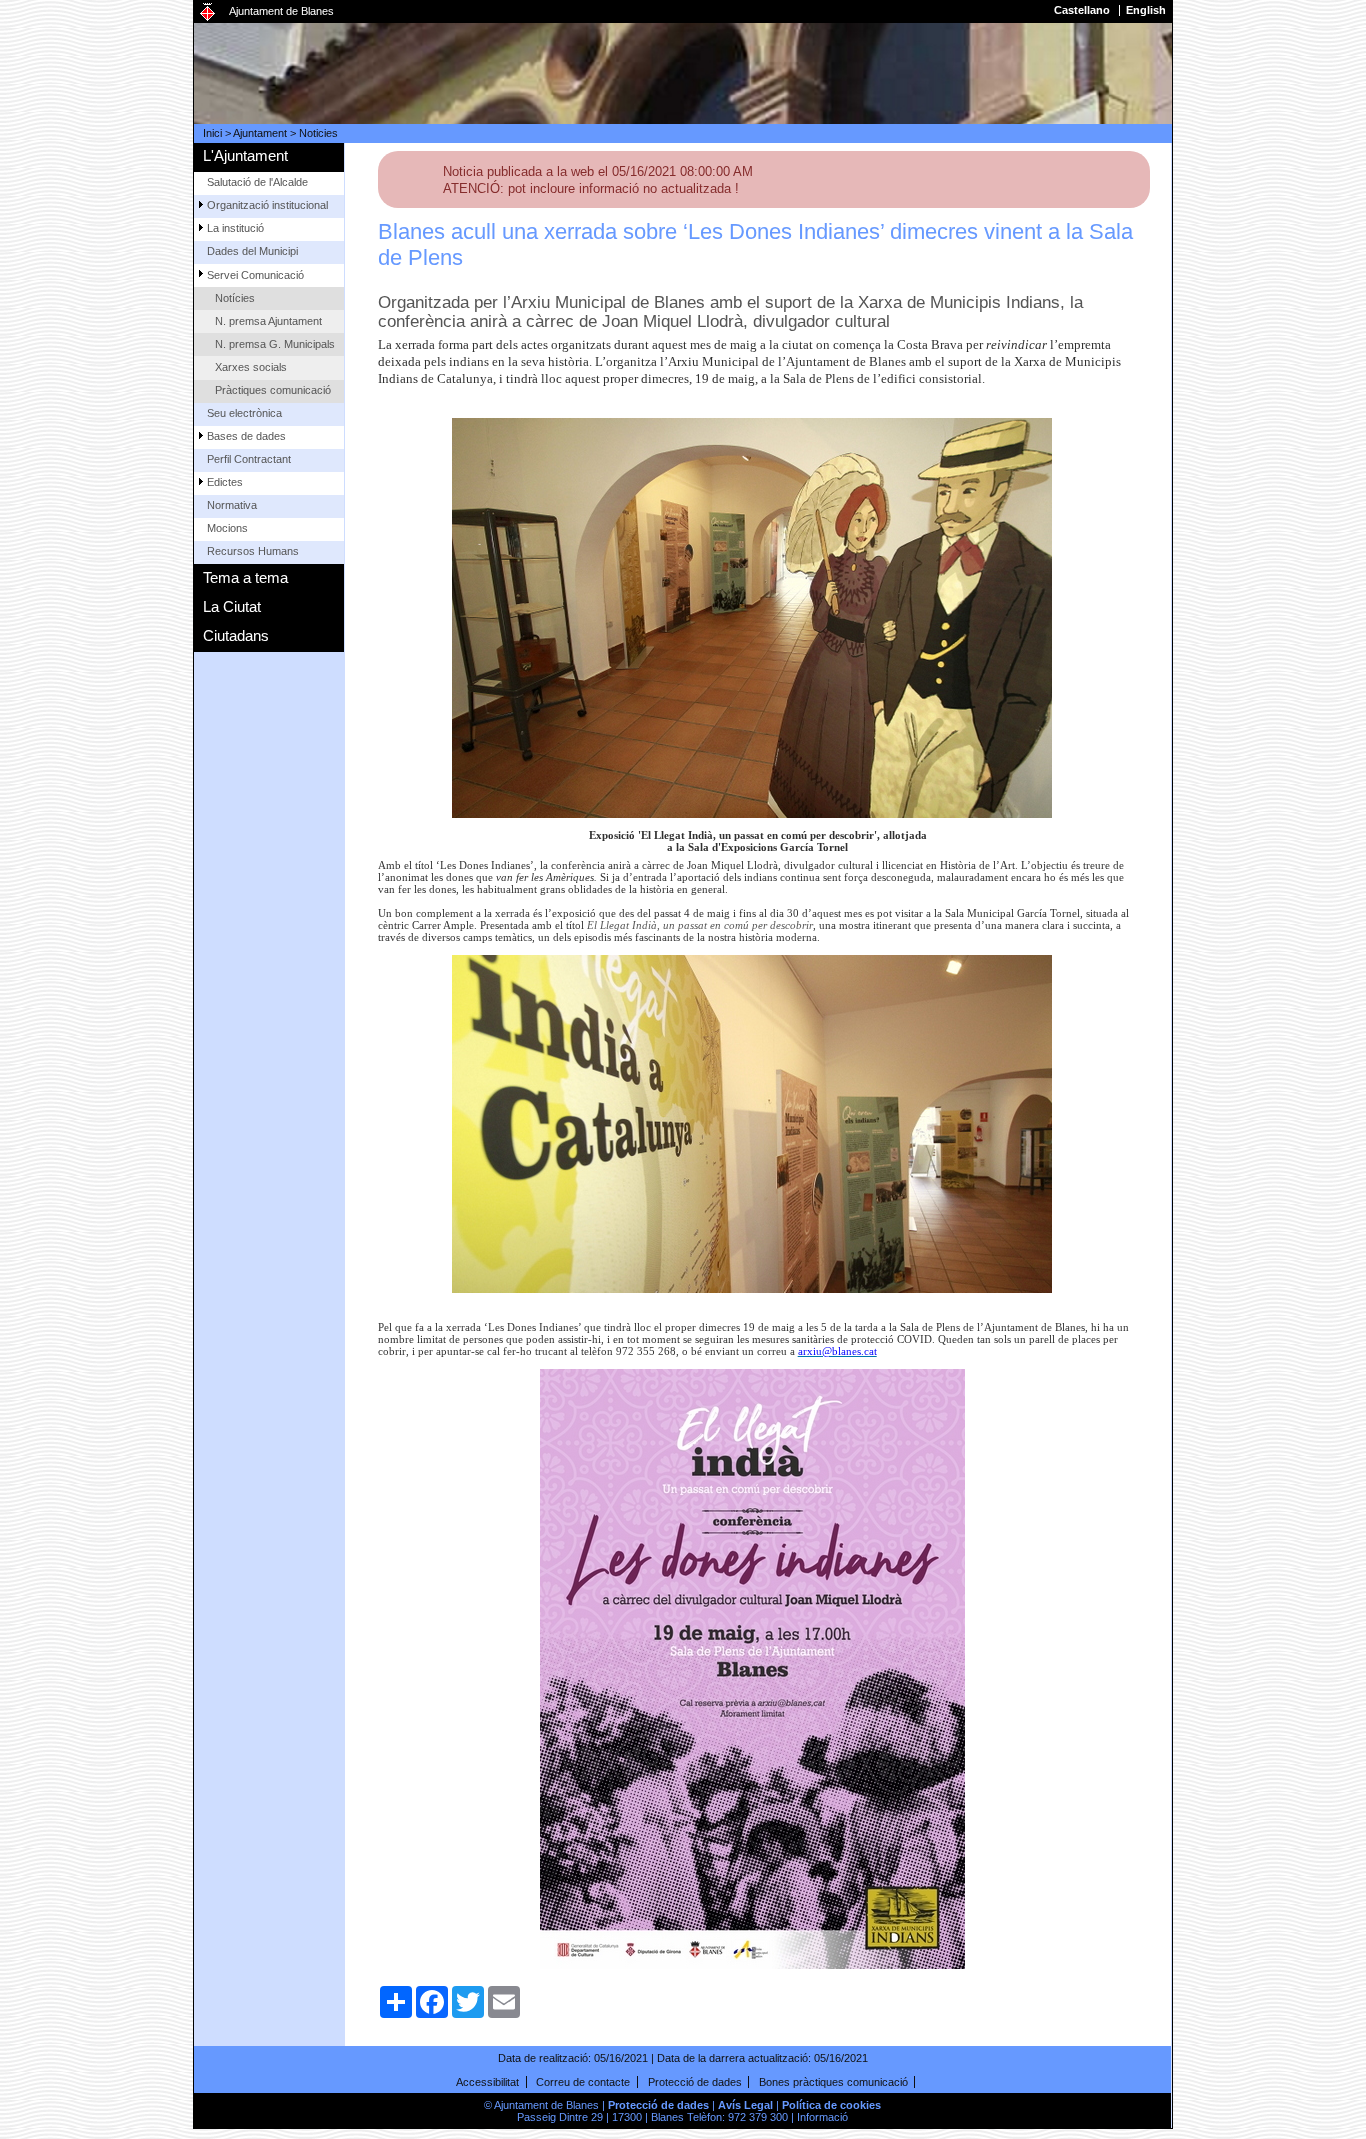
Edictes (225, 482)
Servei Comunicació (255, 275)
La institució (235, 228)
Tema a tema (245, 577)
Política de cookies (831, 2105)
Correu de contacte (583, 2082)
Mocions (227, 528)
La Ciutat (232, 606)
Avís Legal (745, 2105)
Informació (822, 2117)
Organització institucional (267, 205)
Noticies (318, 133)
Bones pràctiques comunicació (833, 2082)
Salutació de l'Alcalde (257, 182)
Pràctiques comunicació (273, 390)
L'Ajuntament (245, 155)
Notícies (235, 298)
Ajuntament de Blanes (281, 11)
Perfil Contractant (249, 459)
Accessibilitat (487, 2082)
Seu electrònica (244, 413)
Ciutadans (236, 635)
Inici (212, 133)
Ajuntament (260, 133)
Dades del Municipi (252, 251)
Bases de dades (246, 436)
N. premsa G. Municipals (275, 344)
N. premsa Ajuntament (268, 321)
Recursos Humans (253, 551)
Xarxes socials (251, 367)
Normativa (232, 505)
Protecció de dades (695, 2082)
